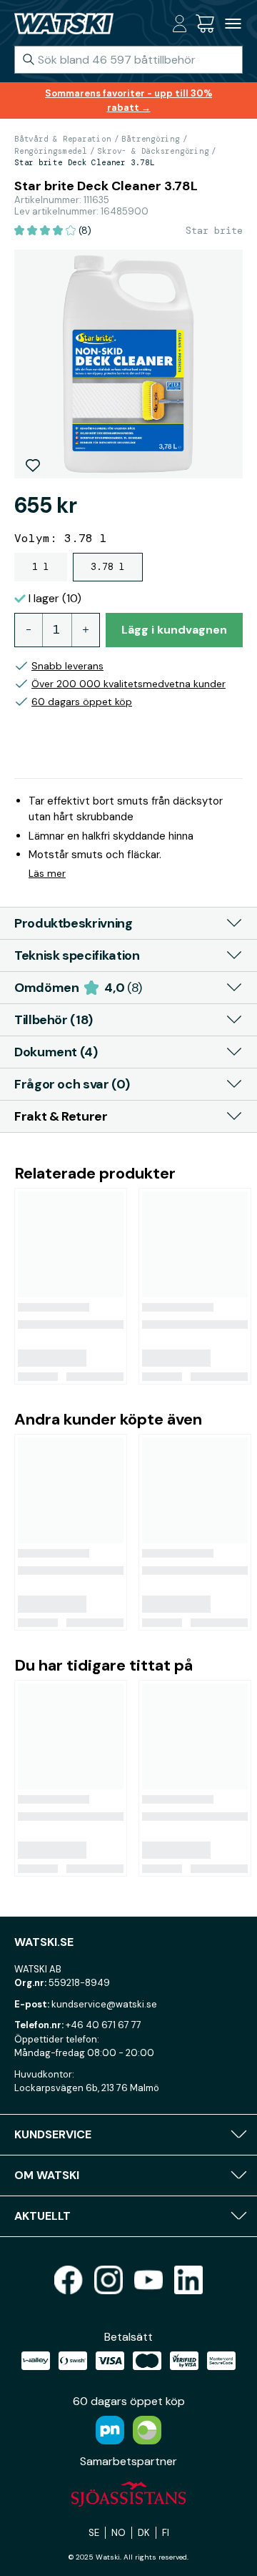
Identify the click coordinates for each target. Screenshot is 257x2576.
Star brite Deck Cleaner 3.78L (85, 162)
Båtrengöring (150, 139)
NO (119, 2533)
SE (94, 2533)
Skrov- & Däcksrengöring (153, 151)
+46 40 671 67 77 (104, 2025)
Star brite (214, 230)
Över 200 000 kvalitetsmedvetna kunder (128, 684)
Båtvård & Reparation (63, 139)
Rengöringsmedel (51, 151)
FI (166, 2533)
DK (144, 2533)
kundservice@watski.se (104, 2004)
